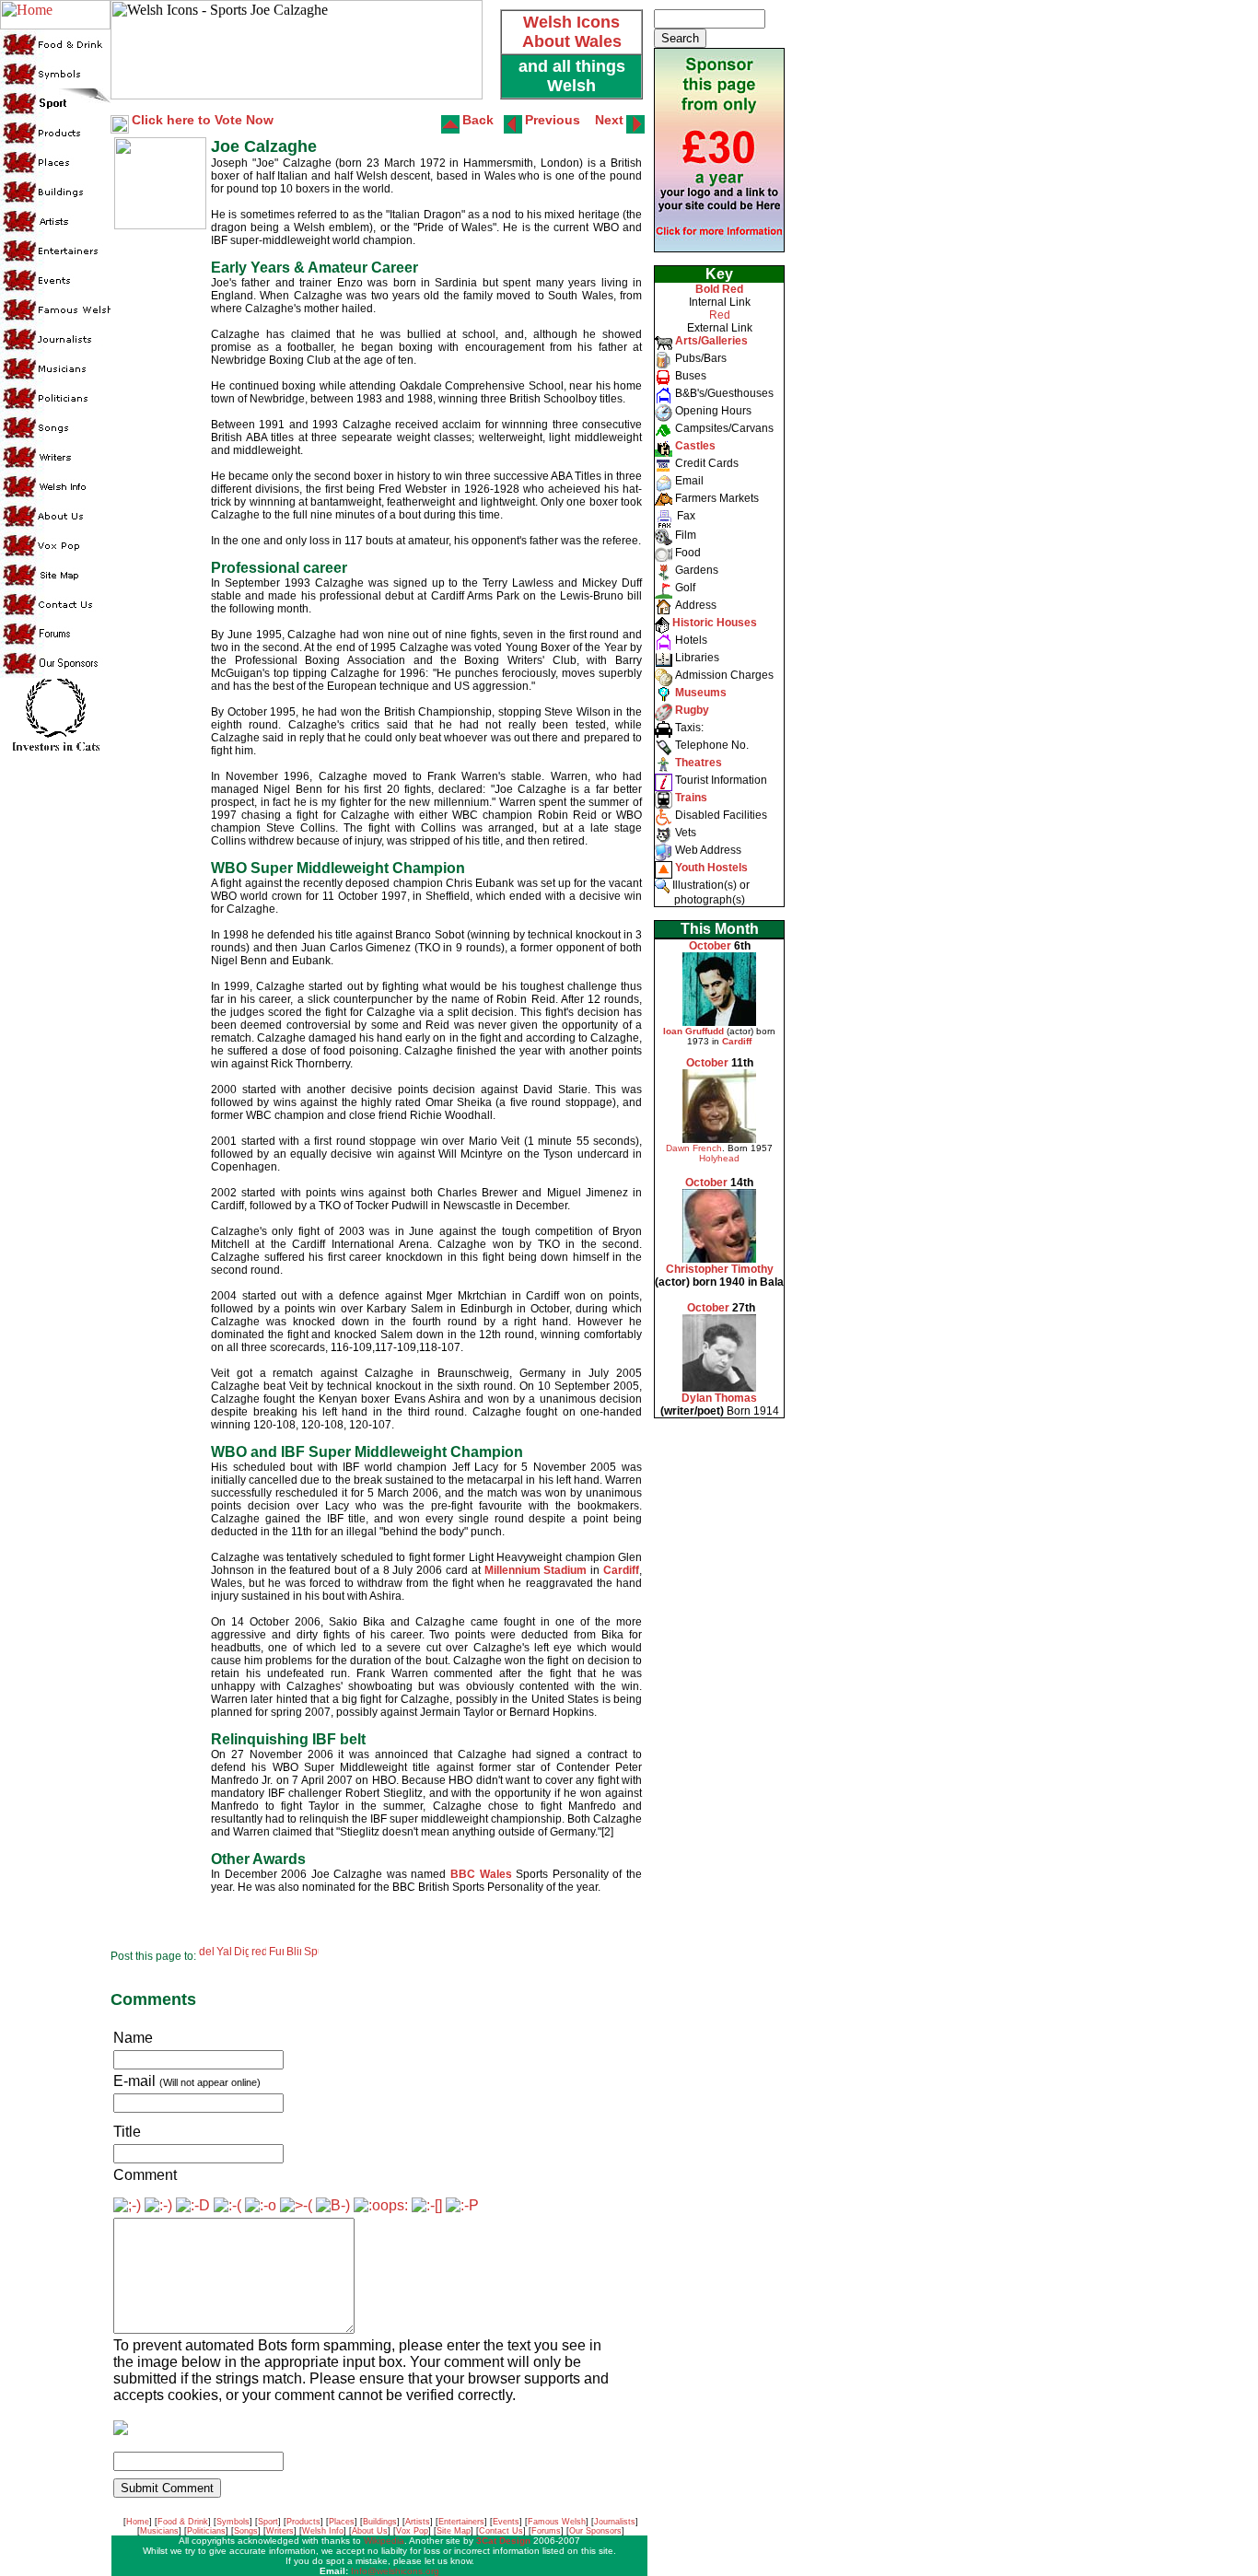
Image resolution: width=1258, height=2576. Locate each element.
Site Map (454, 2531)
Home (138, 2522)
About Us (370, 2531)
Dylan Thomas (719, 1398)
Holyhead (719, 1158)
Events (506, 2522)
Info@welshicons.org (395, 2571)
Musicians (159, 2531)
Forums (546, 2531)
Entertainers (461, 2522)
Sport (268, 2522)
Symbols (233, 2522)
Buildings (380, 2522)
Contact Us (501, 2531)
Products (303, 2522)
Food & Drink (183, 2522)
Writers (280, 2531)
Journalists (615, 2522)
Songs (246, 2531)
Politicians (206, 2531)
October (710, 946)
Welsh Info (323, 2531)
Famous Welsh (557, 2522)
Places (342, 2522)
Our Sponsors (595, 2531)
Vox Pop (412, 2531)
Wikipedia (384, 2541)
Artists (418, 2522)
